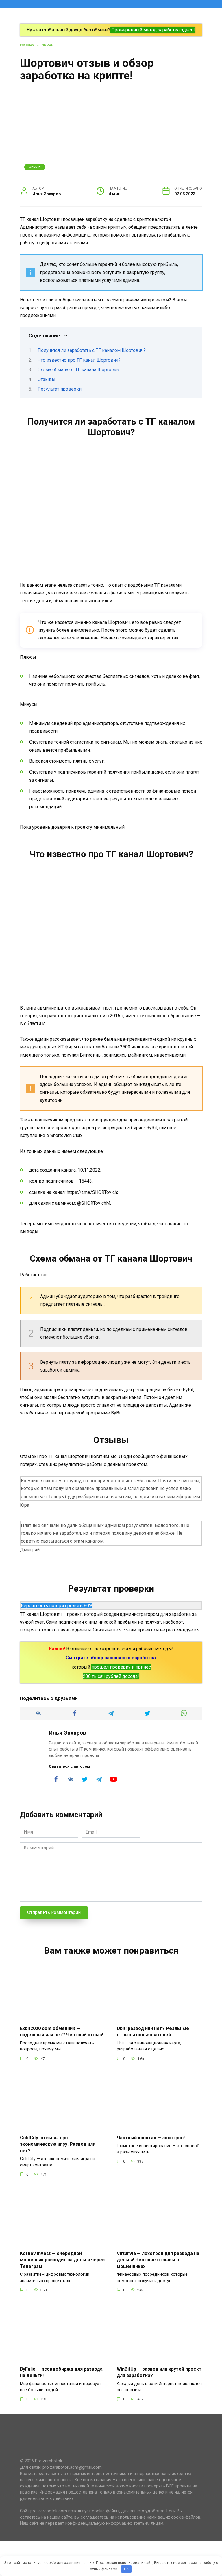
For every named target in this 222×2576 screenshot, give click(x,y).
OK (126, 2569)
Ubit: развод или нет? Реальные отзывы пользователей (153, 2032)
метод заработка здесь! (169, 30)
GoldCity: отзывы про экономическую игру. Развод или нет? (58, 2144)
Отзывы (47, 379)
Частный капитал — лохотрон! (151, 2137)
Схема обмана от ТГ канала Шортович (78, 370)
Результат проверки (60, 389)
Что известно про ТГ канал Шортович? (79, 360)
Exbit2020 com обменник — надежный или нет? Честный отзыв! (62, 2032)
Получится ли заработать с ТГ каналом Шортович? (92, 350)
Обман (35, 167)
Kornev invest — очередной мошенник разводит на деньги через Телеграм (62, 2260)
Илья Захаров (67, 1733)
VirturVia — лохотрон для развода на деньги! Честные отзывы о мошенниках (158, 2260)
